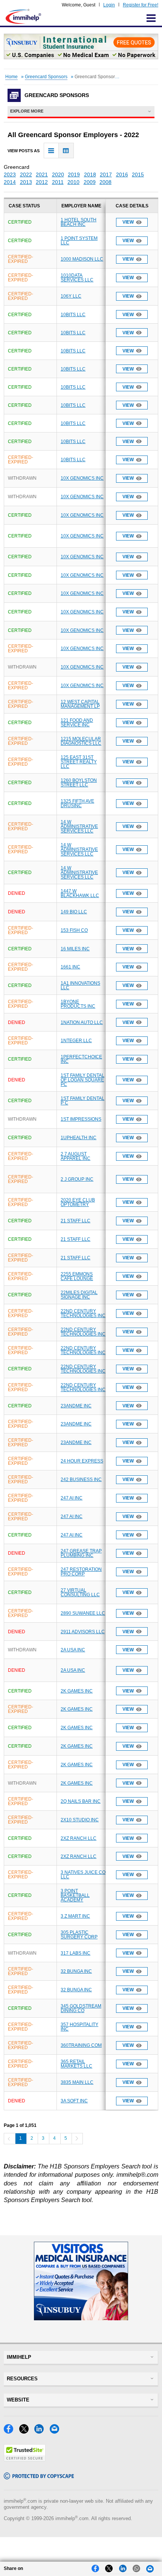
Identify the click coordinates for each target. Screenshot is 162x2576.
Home (11, 77)
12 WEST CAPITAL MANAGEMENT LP (80, 704)
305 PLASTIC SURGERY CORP (79, 1935)
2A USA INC (73, 1650)
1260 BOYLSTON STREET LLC (79, 783)
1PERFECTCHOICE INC (81, 1059)
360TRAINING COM (81, 2045)
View (128, 222)
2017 (106, 175)
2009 (90, 182)
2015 (138, 175)
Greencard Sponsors (46, 77)
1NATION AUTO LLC (82, 1022)
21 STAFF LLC (76, 1221)
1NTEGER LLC (76, 1041)
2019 (74, 175)
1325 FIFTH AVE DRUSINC (77, 803)
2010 (73, 182)
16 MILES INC (75, 949)
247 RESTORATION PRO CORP (81, 1572)
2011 (58, 182)
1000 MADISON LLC (82, 259)
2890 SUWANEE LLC (83, 1613)
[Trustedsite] (25, 2459)
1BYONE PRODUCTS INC (78, 1004)
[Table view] (66, 151)
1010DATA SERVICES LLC (77, 278)
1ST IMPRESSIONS (81, 1119)
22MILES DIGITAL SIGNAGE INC (79, 1295)
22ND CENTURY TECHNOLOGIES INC (83, 1313)
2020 (58, 175)
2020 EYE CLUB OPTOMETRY (78, 1202)
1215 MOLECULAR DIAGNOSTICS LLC (81, 741)
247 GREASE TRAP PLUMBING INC (81, 1553)
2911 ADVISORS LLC (83, 1632)
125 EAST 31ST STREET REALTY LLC (79, 762)
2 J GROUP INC (77, 1179)
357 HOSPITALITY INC (79, 2027)
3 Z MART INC (75, 1916)
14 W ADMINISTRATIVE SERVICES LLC (79, 826)
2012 (42, 182)
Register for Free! (141, 5)
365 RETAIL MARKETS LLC (76, 2064)
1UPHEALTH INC (79, 1138)
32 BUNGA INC (76, 1971)
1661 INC (70, 967)
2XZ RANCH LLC (79, 1838)
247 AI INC (72, 1498)
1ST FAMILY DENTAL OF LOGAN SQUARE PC (83, 1080)
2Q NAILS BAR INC (81, 1801)
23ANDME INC (76, 1406)
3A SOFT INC (74, 2101)
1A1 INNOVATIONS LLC (80, 985)
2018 (90, 175)
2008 (105, 182)
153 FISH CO (74, 930)
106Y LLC (71, 296)
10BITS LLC (73, 315)
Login (109, 5)
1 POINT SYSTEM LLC (79, 241)
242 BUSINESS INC (81, 1480)
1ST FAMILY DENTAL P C (83, 1101)
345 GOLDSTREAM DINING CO (81, 2008)
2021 (42, 175)
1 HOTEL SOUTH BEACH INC (79, 222)
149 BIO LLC (74, 912)
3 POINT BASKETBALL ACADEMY (75, 1895)
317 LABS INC (76, 1953)
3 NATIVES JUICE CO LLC (83, 1875)
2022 (26, 175)
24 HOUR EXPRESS (82, 1461)
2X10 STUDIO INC (80, 1820)
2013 (26, 182)
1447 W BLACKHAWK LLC (80, 893)
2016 (122, 175)
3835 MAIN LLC (77, 2082)
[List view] (51, 151)
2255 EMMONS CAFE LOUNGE (77, 1276)
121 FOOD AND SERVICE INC (77, 723)
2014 (10, 182)
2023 (10, 175)
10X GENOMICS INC (82, 478)
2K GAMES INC (77, 1691)
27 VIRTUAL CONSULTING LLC (80, 1592)
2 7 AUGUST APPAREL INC (76, 1156)
